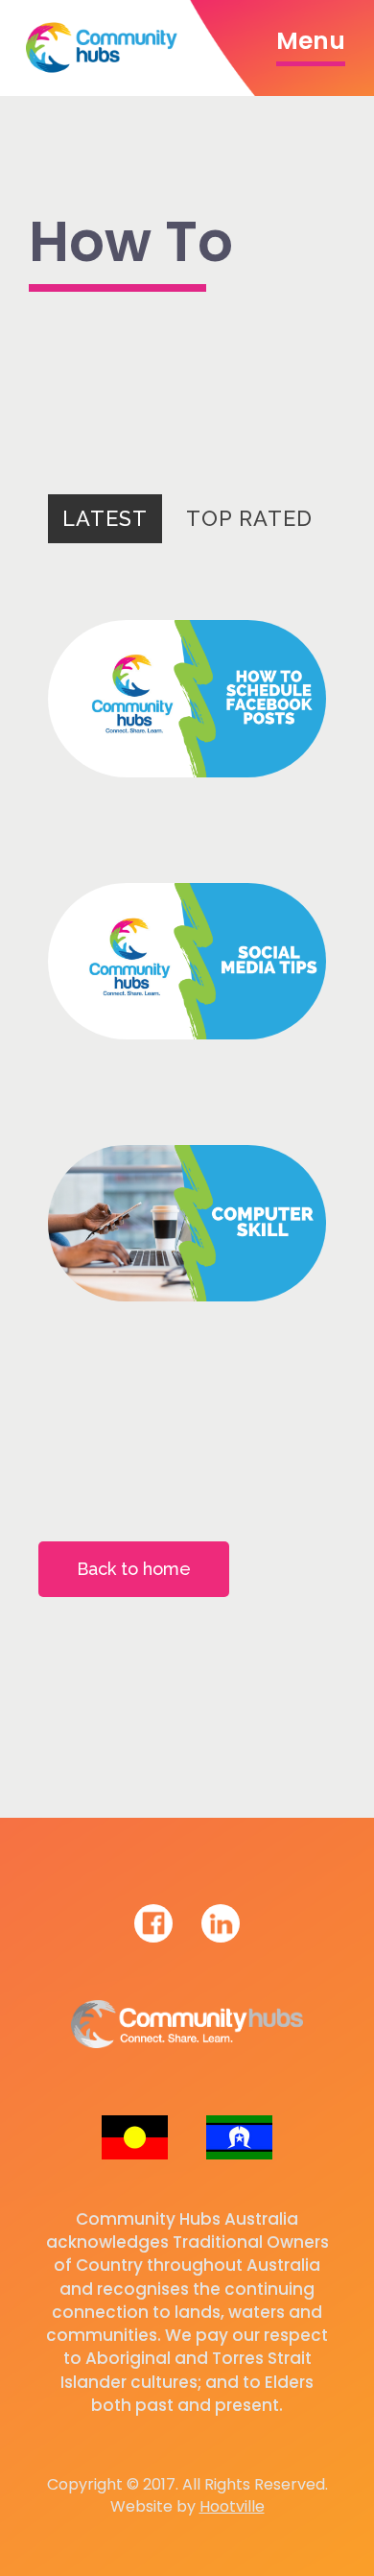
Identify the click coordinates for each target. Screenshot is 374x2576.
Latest (105, 518)
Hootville (232, 2506)
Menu (311, 41)
